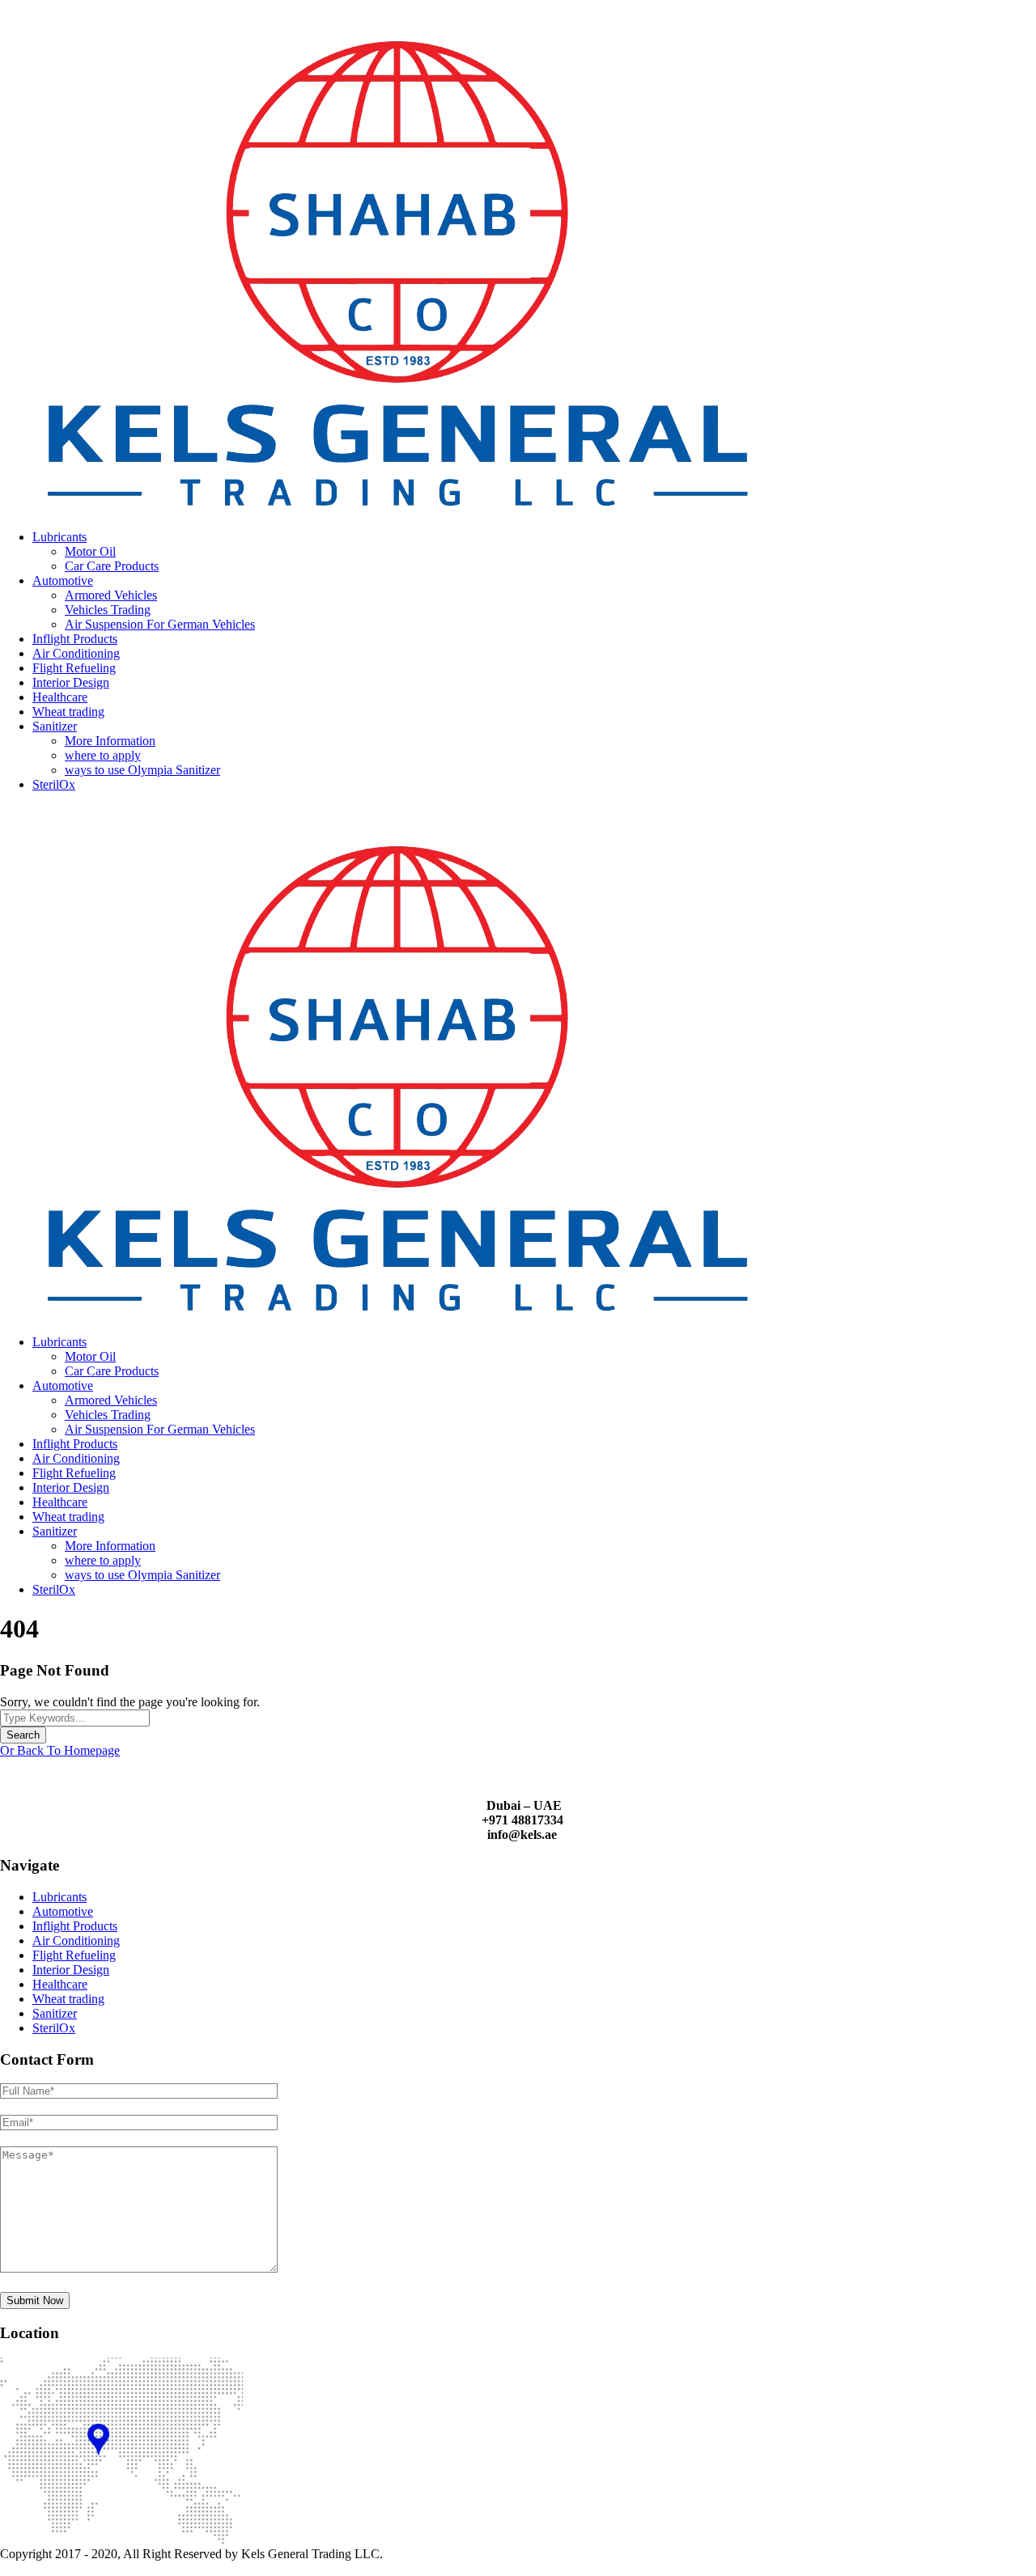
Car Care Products (112, 566)
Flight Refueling (74, 668)
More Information (110, 741)
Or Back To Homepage (60, 1750)
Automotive (63, 580)
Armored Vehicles (111, 595)
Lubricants (59, 537)
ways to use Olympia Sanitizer (142, 770)
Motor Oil (90, 551)
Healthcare (60, 697)
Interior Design (71, 682)
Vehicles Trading (108, 610)
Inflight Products (75, 639)
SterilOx (54, 784)
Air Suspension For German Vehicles (160, 624)
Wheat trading (68, 712)
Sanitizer (55, 726)
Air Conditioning (76, 653)
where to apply (103, 755)
